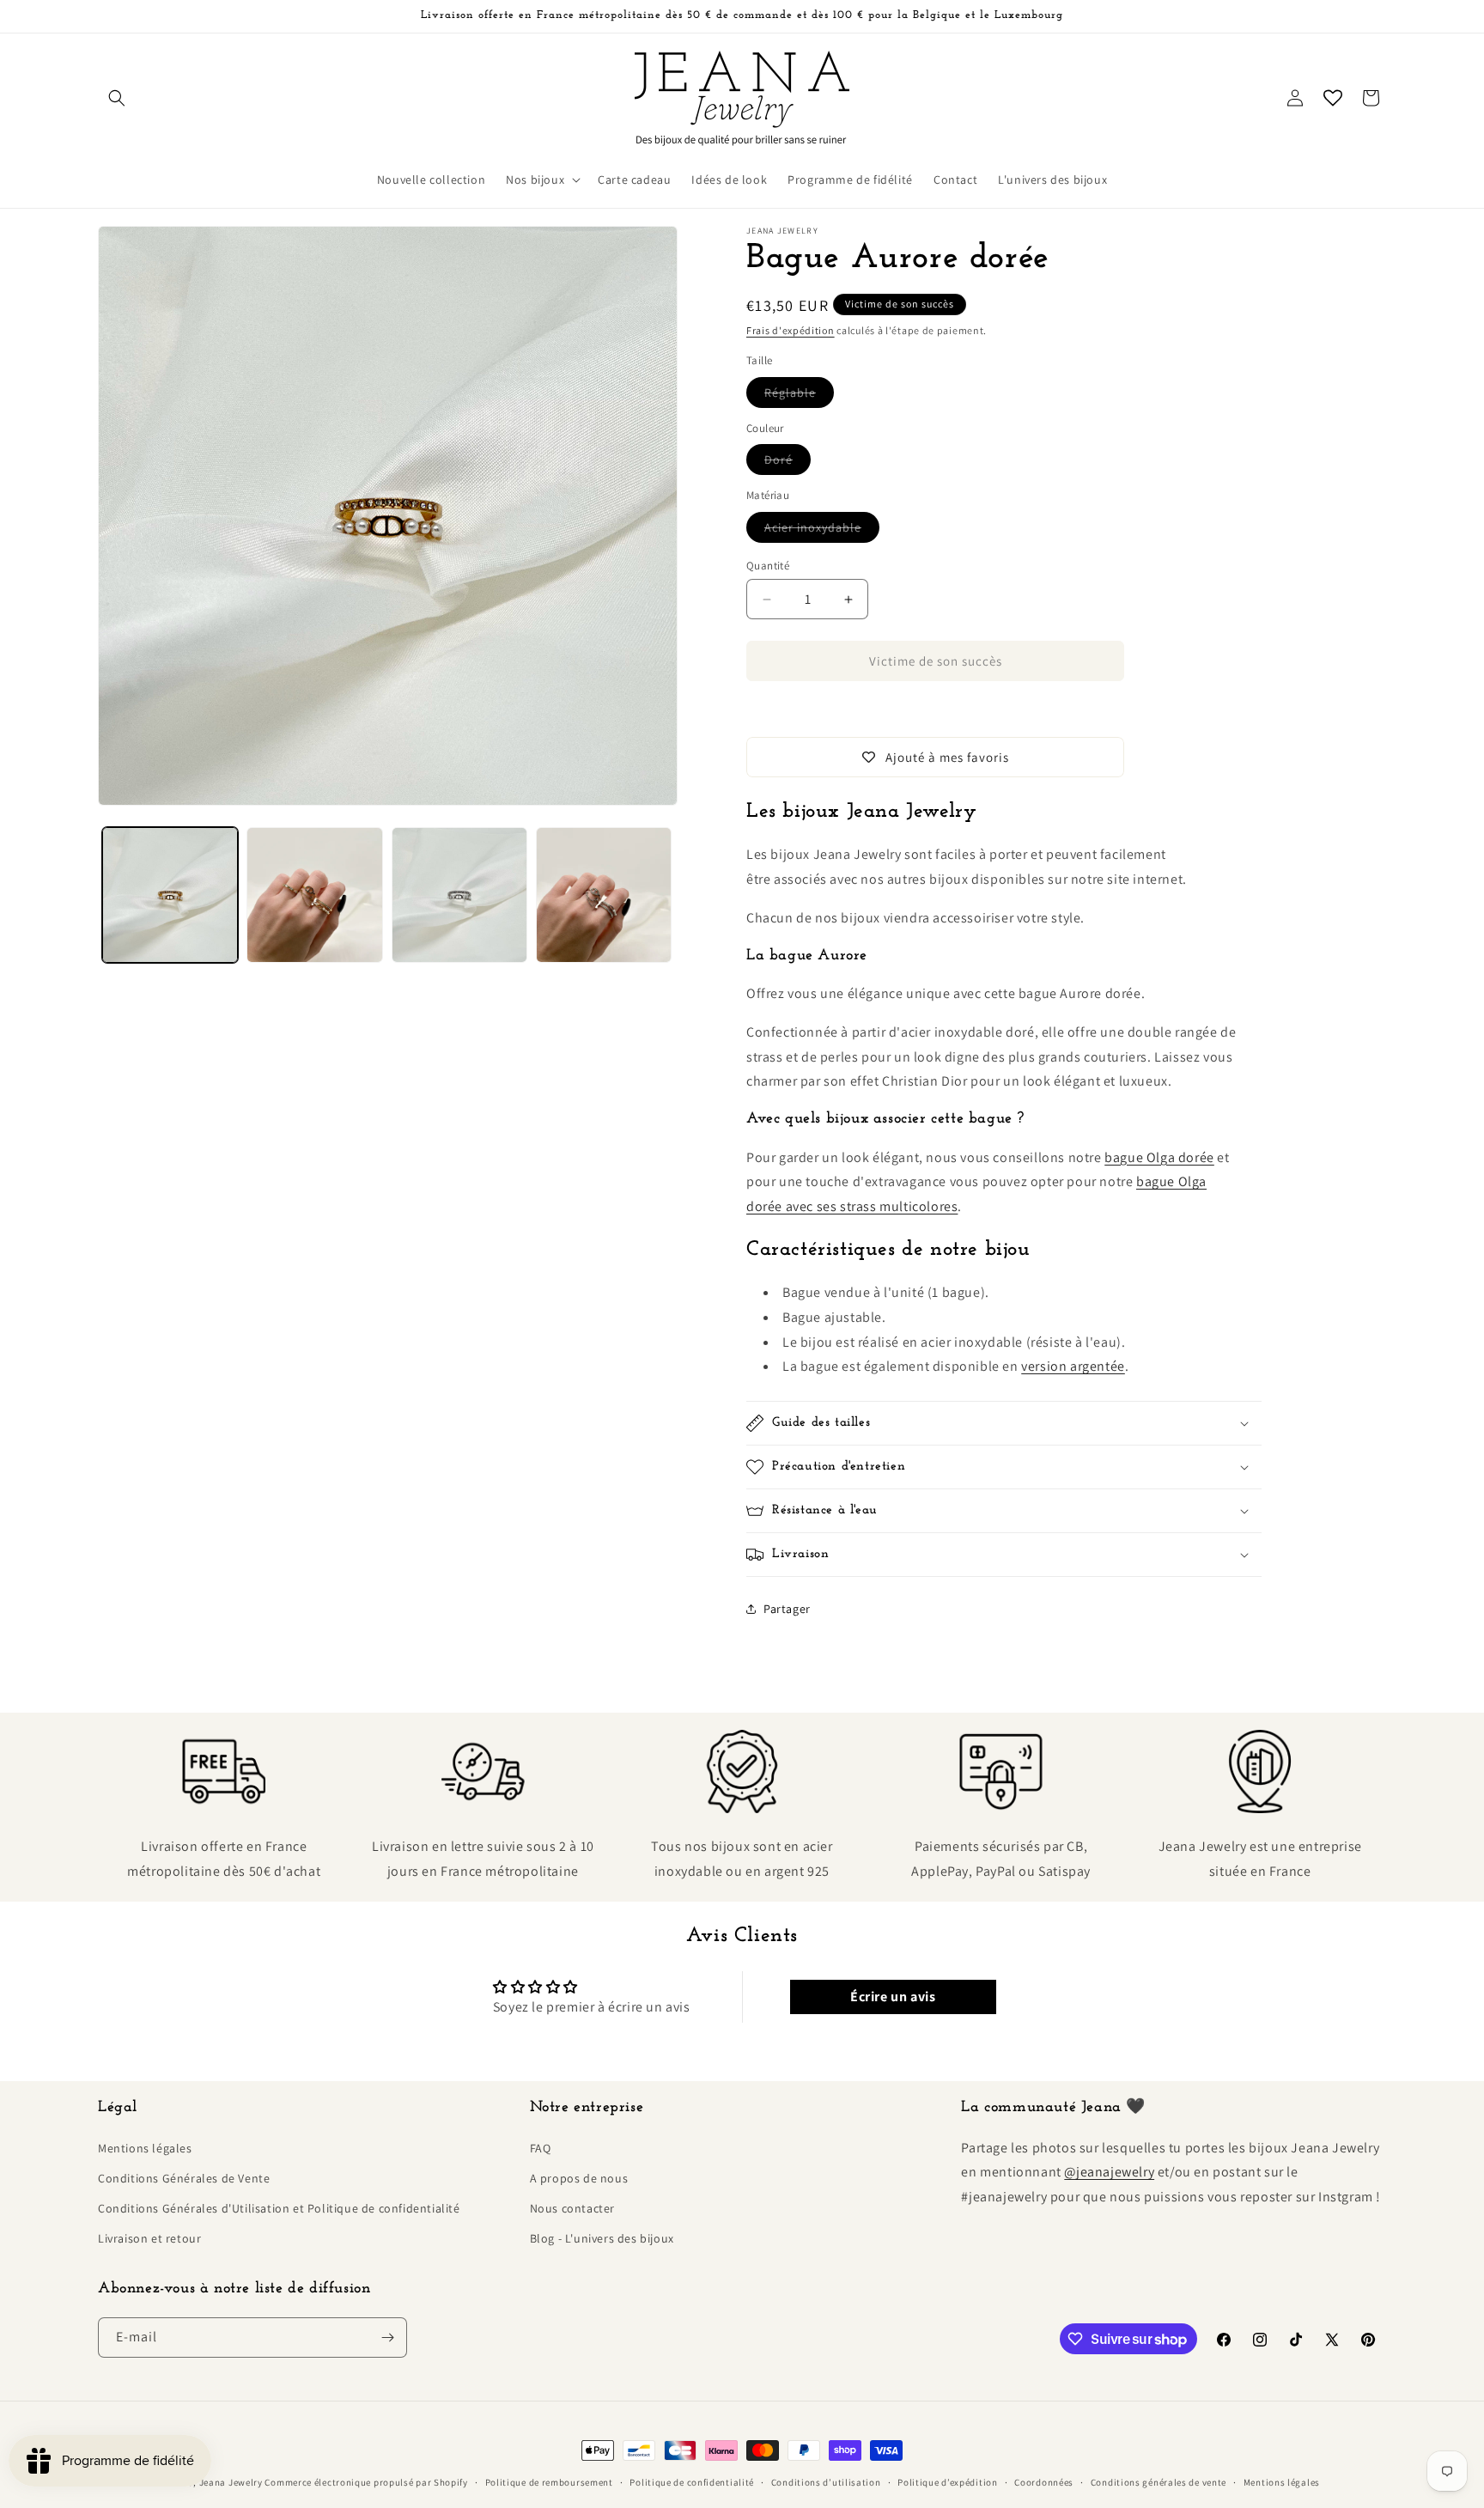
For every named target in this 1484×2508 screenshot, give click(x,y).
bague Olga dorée (1159, 1157)
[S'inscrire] (387, 2338)
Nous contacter (572, 2208)
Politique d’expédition (947, 2482)
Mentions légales (145, 2148)
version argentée (1073, 1366)
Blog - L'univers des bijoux (602, 2238)
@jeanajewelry (1109, 2172)
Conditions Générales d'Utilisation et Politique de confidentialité (279, 2208)
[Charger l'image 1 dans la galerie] (170, 895)
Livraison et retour (149, 2238)
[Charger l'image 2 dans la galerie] (314, 895)
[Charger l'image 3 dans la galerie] (459, 895)
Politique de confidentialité (692, 2482)
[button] (117, 98)
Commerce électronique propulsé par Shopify (366, 2482)
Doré (788, 463)
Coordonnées (1044, 2482)
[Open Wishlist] (1333, 98)
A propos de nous (579, 2178)
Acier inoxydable (822, 531)
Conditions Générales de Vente (184, 2178)
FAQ (541, 2148)
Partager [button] (787, 1609)
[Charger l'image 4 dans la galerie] (604, 895)
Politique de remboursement (549, 2482)
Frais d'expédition (791, 330)
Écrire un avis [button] (893, 1997)
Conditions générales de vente (1159, 2482)
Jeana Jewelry (231, 2482)
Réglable (799, 396)
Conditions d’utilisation (826, 2482)
